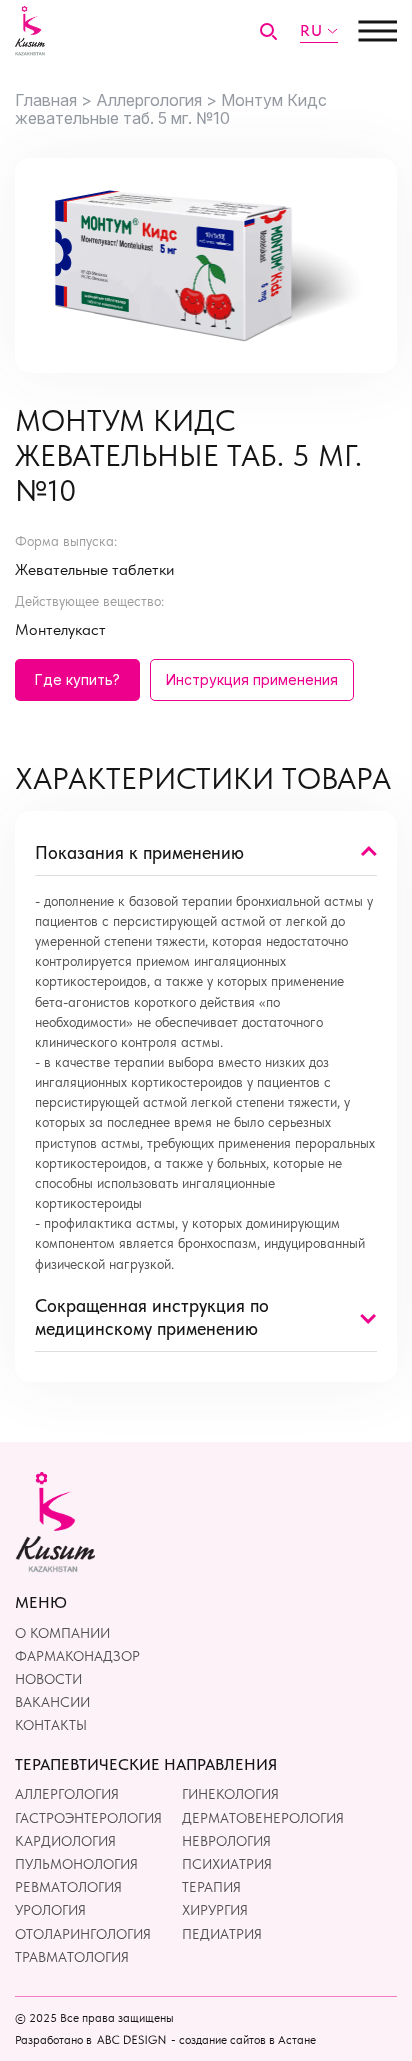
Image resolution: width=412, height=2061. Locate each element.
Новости (48, 1679)
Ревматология (68, 1887)
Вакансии (52, 1702)
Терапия (211, 1887)
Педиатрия (222, 1934)
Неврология (226, 1841)
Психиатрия (227, 1864)
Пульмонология (76, 1864)
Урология (50, 1910)
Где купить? (77, 679)
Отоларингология (83, 1934)
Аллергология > (156, 100)
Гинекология (230, 1794)
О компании (62, 1633)
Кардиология (65, 1841)
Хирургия (215, 1910)
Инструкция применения (252, 679)
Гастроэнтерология (88, 1818)
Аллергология (67, 1794)
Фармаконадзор (77, 1656)
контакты (51, 1725)
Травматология (72, 1957)
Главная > (53, 100)
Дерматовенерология (263, 1818)
